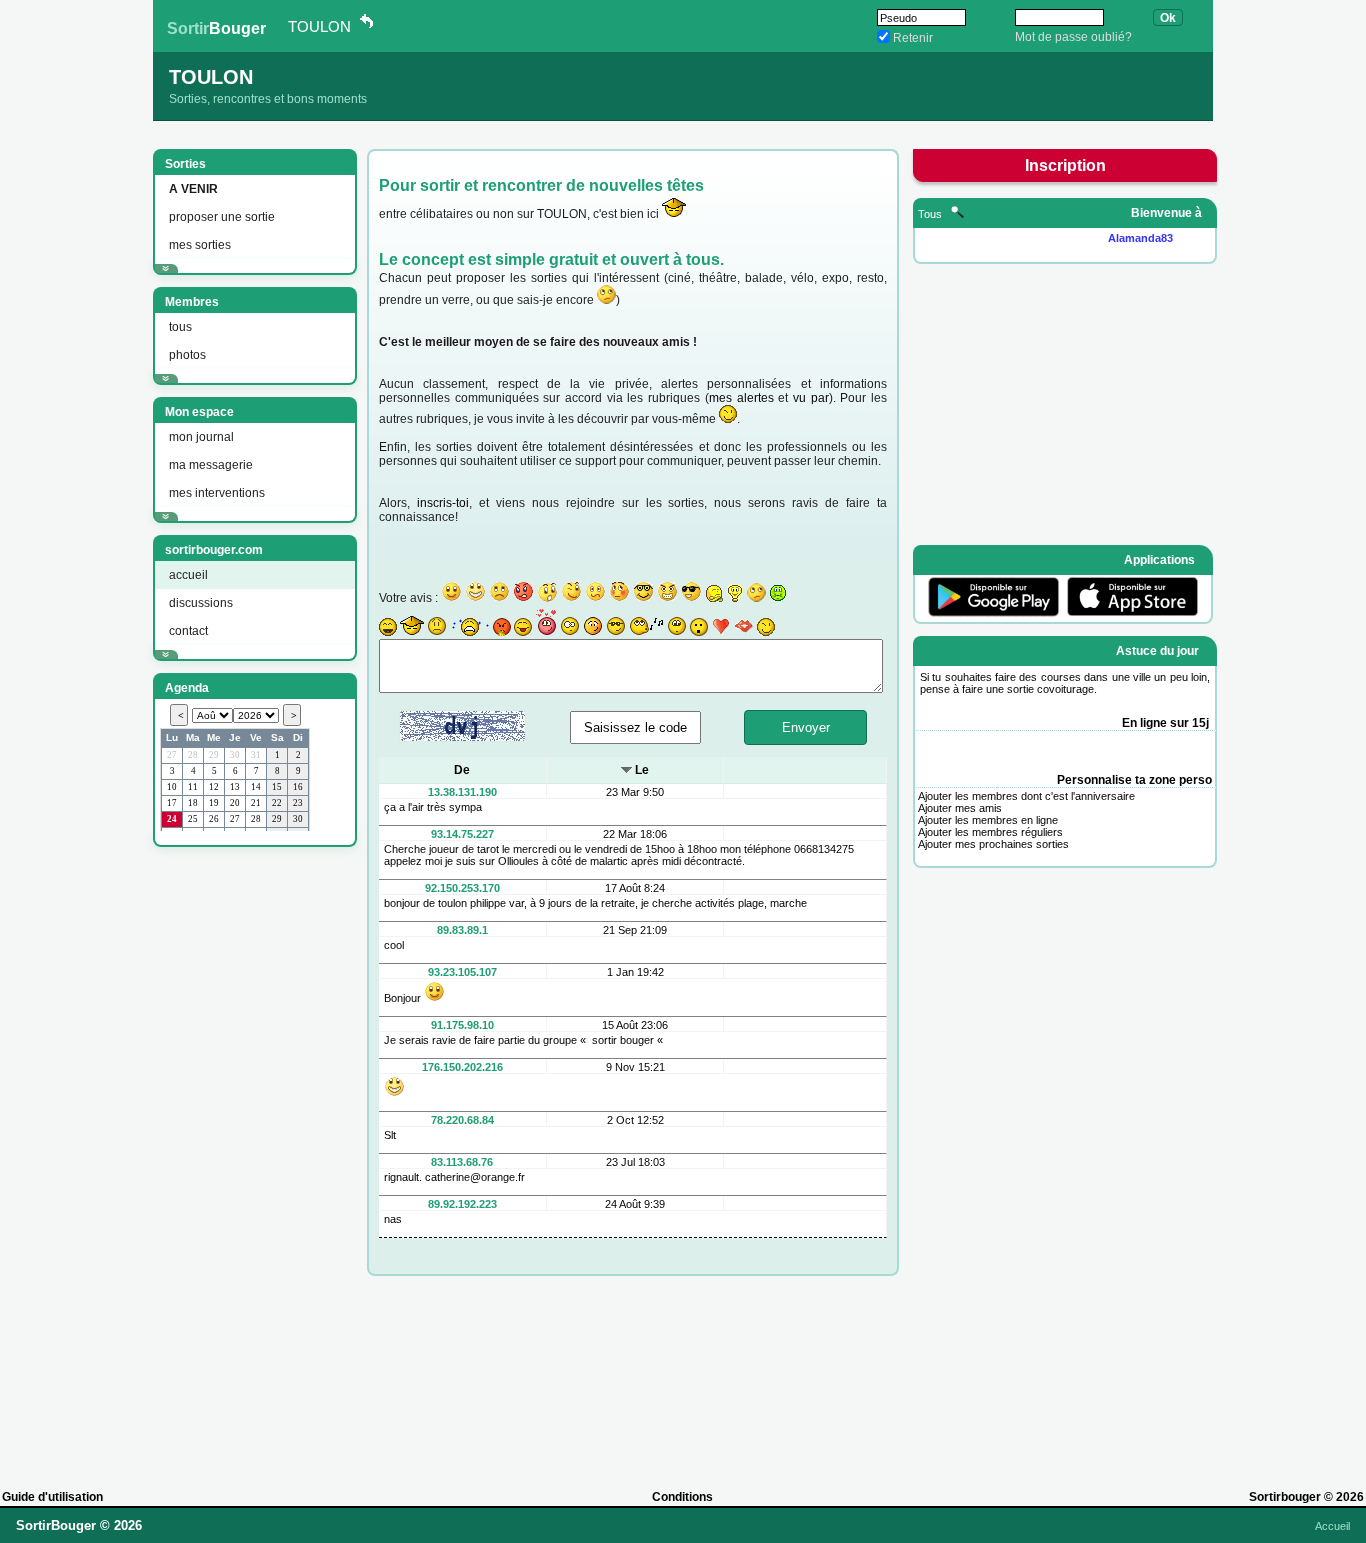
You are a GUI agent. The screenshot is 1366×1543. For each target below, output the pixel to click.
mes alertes (741, 398)
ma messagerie (211, 465)
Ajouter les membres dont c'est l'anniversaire (1026, 796)
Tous (931, 214)
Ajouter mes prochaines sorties (993, 844)
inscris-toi (443, 503)
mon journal (201, 437)
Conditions (682, 1497)
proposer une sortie (222, 217)
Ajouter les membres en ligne (988, 820)
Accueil (1332, 1526)
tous (180, 327)
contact (188, 631)
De (462, 770)
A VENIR (193, 189)
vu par (811, 398)
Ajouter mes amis (960, 808)
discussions (201, 603)
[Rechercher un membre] (957, 214)
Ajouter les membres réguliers (990, 832)
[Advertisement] (253, 1159)
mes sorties (200, 245)
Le (642, 770)
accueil (188, 575)
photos (187, 355)
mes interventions (217, 493)
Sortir (216, 28)
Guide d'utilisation (52, 1497)
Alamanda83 (1140, 238)
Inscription (1065, 165)
